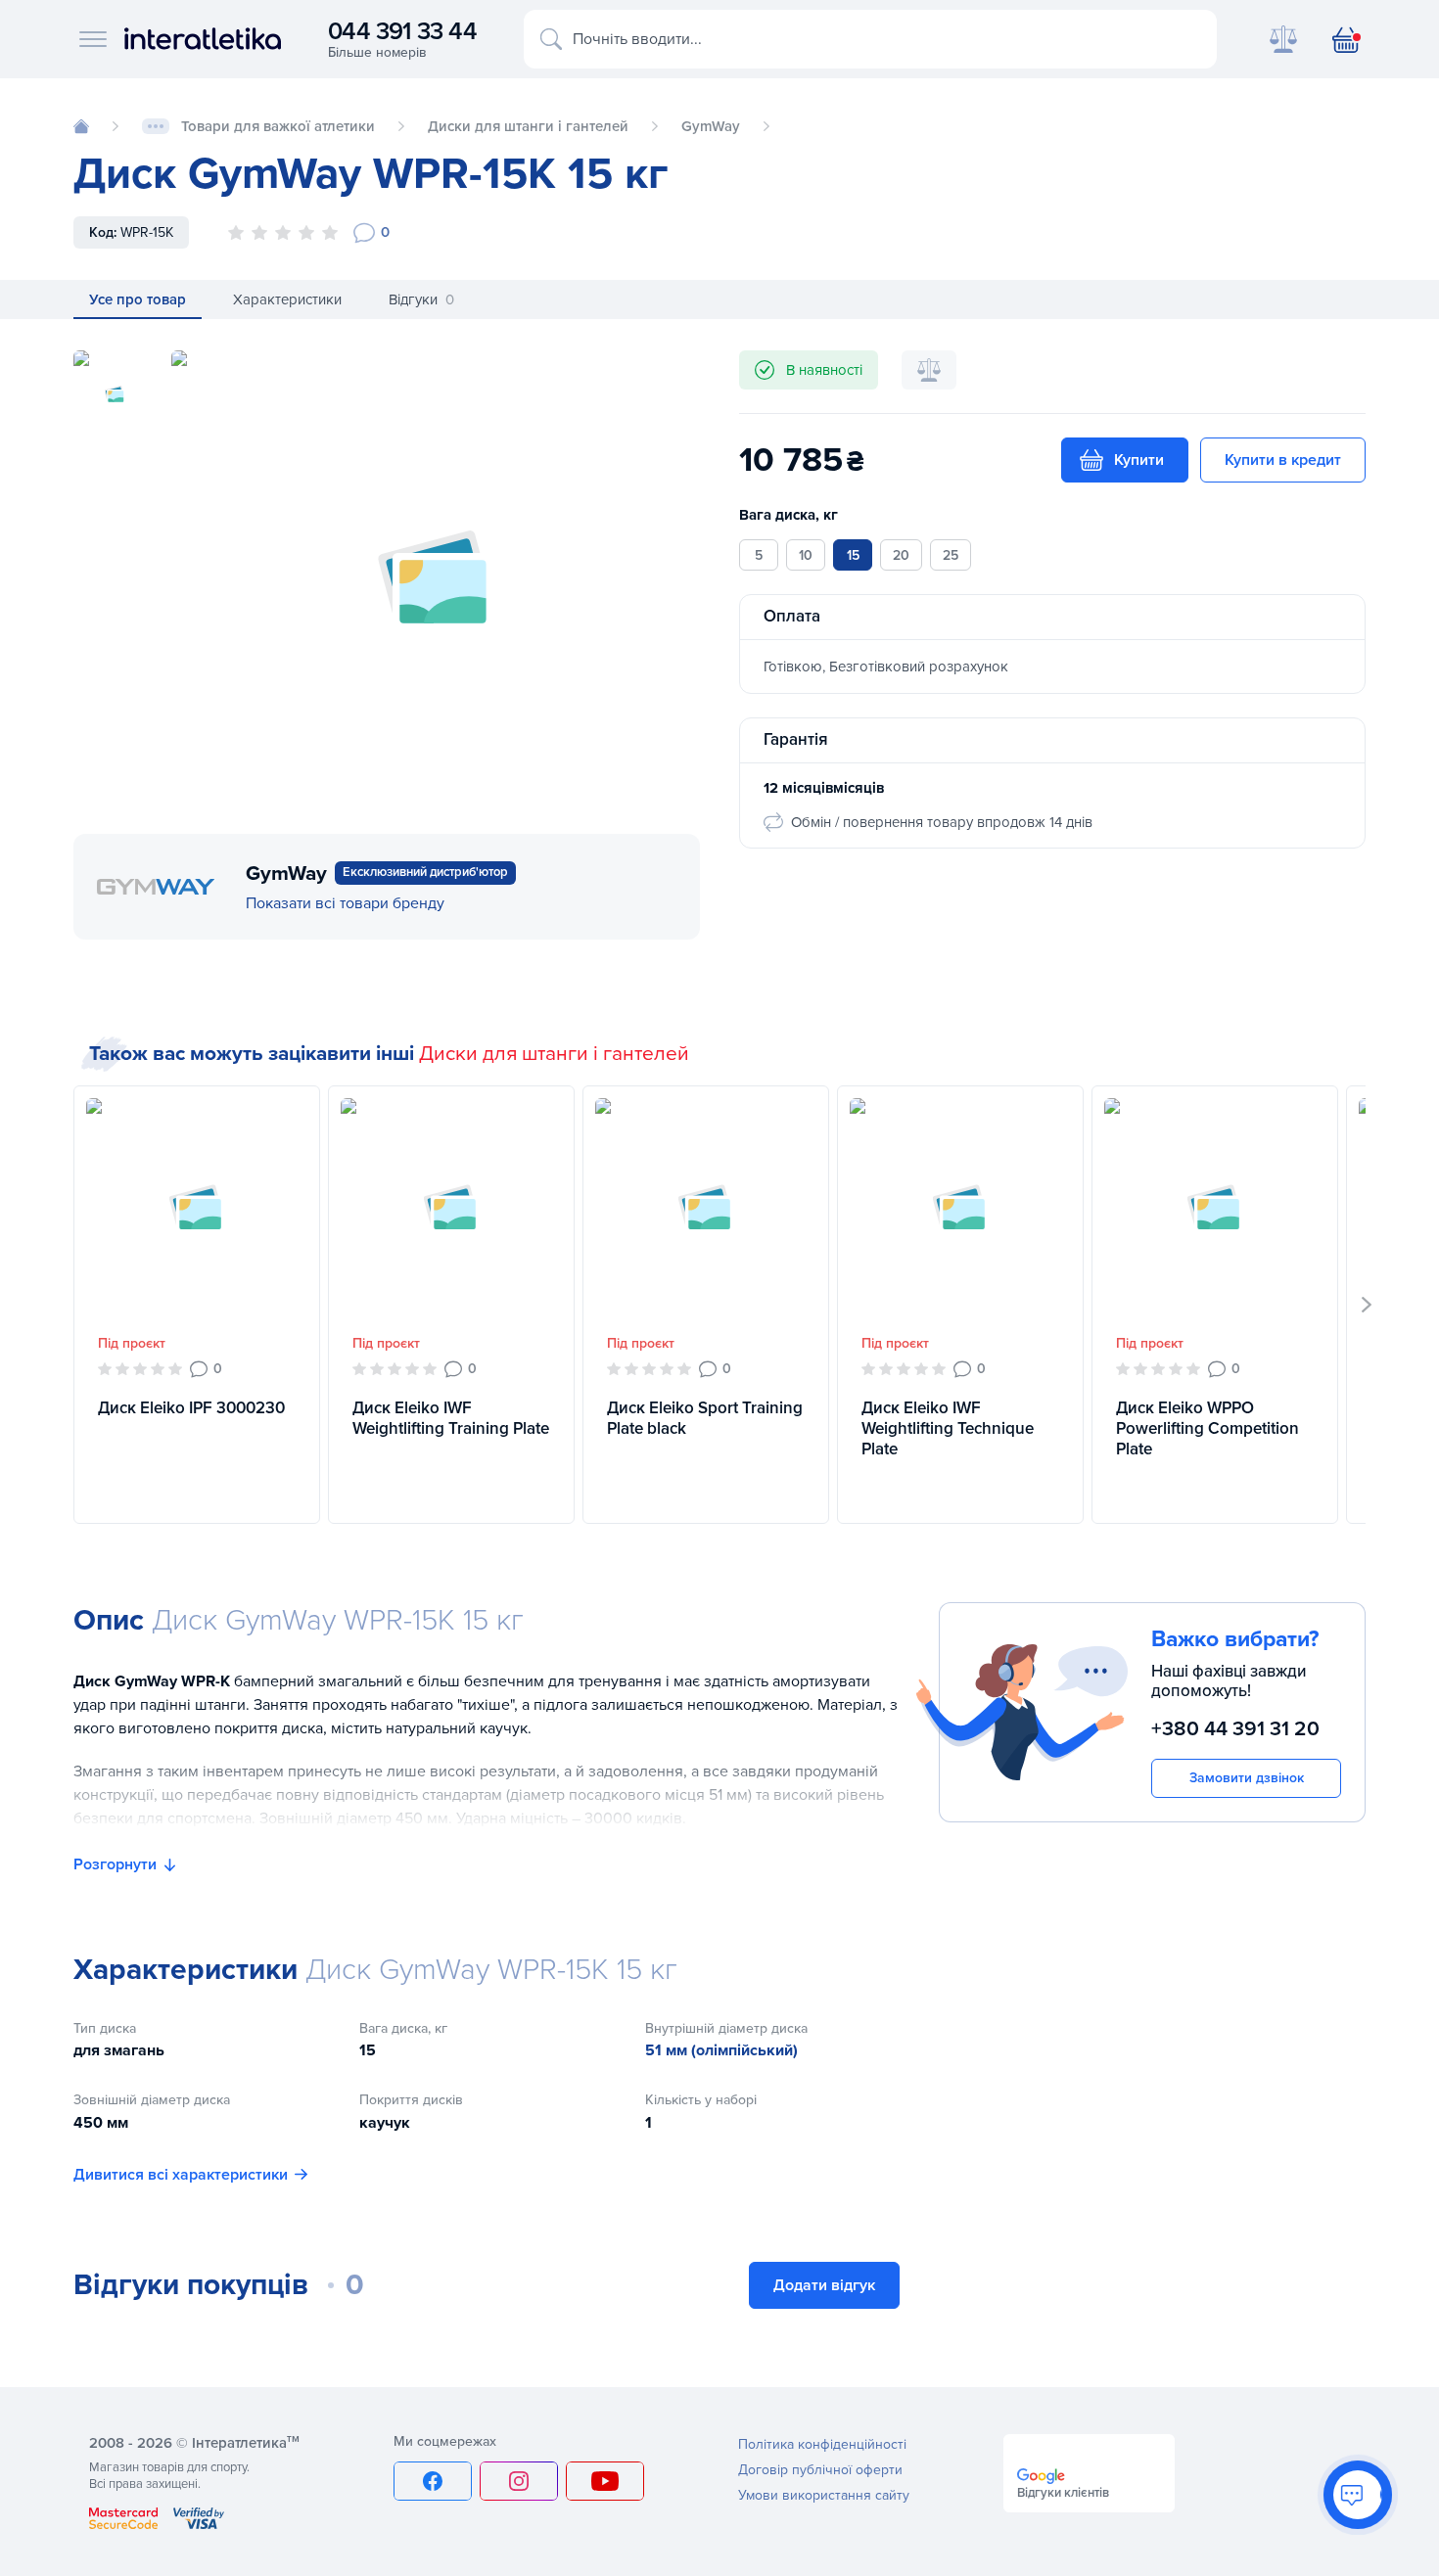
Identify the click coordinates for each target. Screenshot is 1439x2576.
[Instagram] (519, 2481)
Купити (1139, 460)
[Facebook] (433, 2481)
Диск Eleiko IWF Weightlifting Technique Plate (948, 1429)
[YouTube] (605, 2481)
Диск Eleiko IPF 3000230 (191, 1408)
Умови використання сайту (824, 2495)
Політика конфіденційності (822, 2444)
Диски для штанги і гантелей (554, 1054)
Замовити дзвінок (1247, 1777)
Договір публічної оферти (820, 2470)
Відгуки (421, 299)
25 (951, 555)
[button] (1367, 1305)
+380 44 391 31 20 (1235, 1729)
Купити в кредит (1283, 460)
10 (806, 555)
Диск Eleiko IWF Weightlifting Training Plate (451, 1418)
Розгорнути (115, 1864)
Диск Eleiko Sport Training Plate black (705, 1418)
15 (853, 555)
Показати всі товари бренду (345, 903)
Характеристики (287, 299)
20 (901, 555)
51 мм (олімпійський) (721, 2050)
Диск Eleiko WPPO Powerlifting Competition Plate (1207, 1429)
